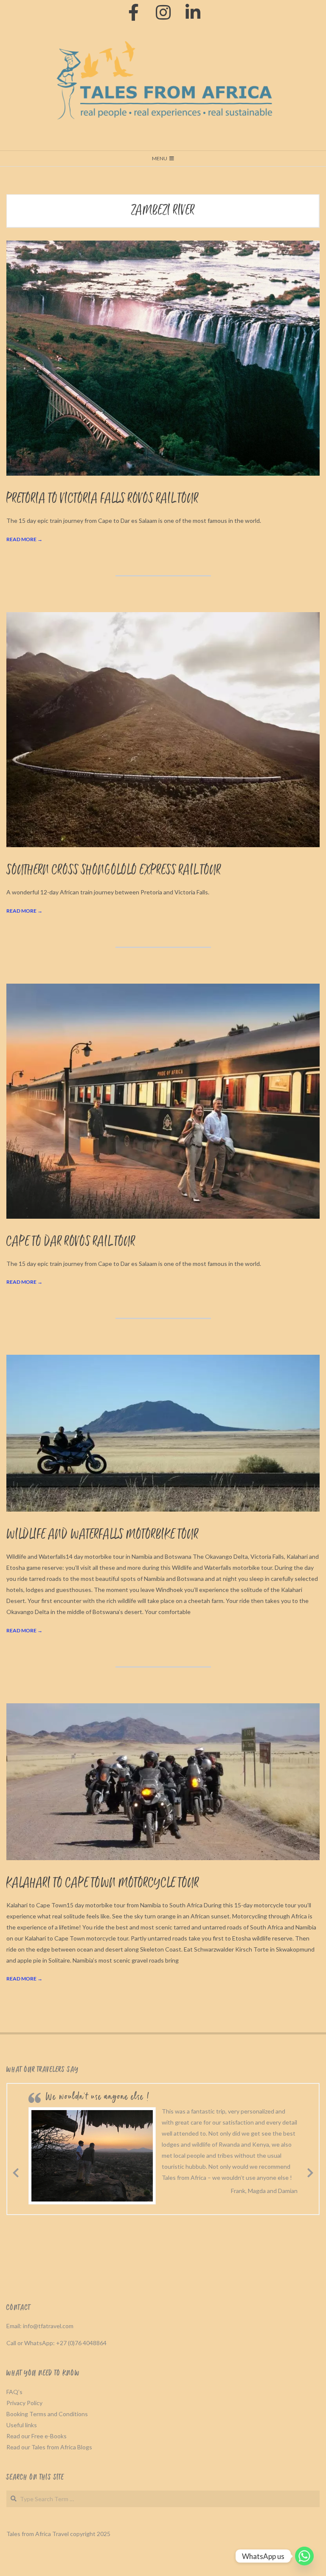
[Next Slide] (310, 2171)
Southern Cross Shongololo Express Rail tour (114, 870)
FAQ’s (14, 2392)
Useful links (22, 2425)
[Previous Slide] (16, 2171)
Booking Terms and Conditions (47, 2414)
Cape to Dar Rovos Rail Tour (71, 1242)
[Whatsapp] (304, 2556)
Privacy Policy (24, 2403)
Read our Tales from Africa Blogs (49, 2447)
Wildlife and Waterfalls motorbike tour (103, 1535)
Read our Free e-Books (37, 2436)
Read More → (24, 539)
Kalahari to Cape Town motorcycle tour (103, 1883)
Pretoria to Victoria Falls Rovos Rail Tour (103, 499)
